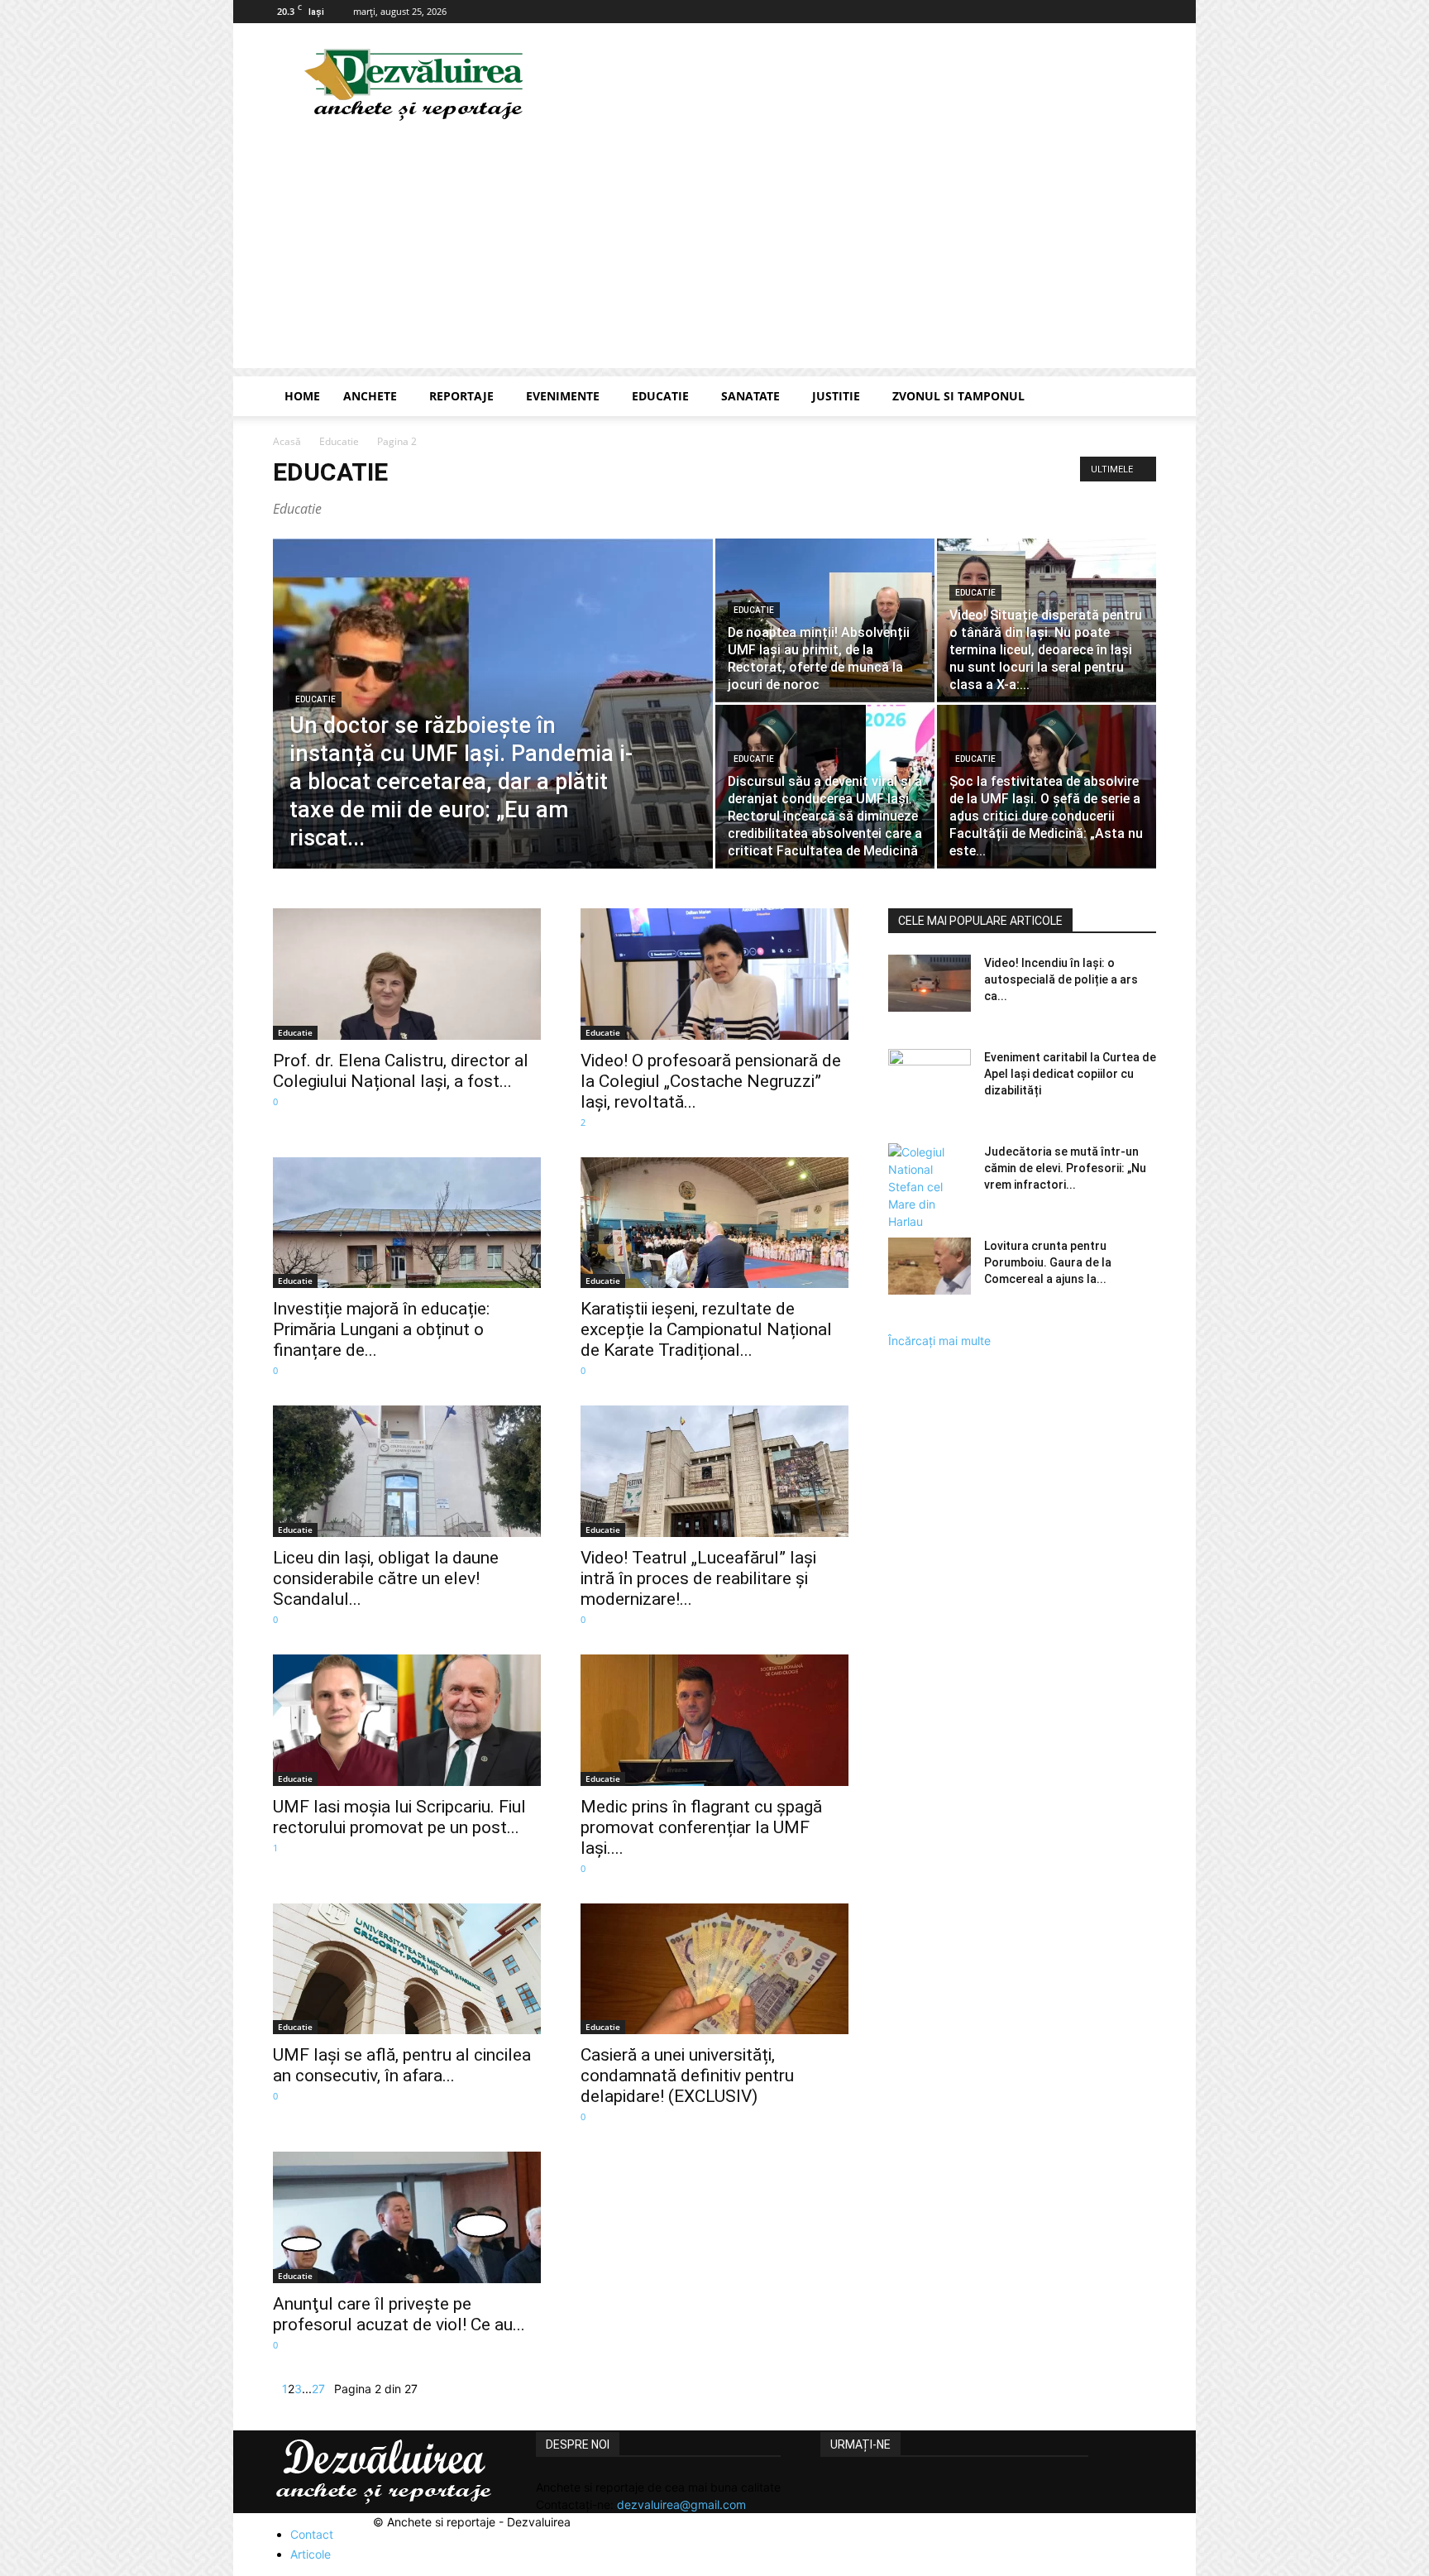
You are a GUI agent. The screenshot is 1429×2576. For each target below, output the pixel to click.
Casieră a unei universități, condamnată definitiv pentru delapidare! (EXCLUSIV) (687, 2076)
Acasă (287, 441)
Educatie (660, 396)
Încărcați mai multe (939, 1341)
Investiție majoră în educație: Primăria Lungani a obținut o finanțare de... (381, 1329)
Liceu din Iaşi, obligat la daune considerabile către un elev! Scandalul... (386, 1578)
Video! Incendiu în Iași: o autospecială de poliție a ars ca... (1061, 979)
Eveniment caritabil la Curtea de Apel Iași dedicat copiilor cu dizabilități (1070, 1074)
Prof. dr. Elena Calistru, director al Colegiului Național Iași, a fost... (401, 1071)
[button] (1136, 397)
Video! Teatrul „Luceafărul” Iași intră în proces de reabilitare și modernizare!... (698, 1578)
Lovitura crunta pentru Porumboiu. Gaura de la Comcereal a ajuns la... (1048, 1262)
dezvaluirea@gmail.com (681, 2504)
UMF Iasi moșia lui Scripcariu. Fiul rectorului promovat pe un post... (399, 1817)
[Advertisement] (714, 252)
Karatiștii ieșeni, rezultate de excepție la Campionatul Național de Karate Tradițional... (706, 1329)
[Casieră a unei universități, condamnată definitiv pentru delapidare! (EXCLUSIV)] (714, 1969)
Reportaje (461, 396)
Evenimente (563, 396)
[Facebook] (1144, 12)
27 (318, 2389)
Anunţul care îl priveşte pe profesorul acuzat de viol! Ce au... (399, 2314)
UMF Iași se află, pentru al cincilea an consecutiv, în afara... (402, 2065)
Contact (312, 2534)
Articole (311, 2554)
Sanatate (750, 396)
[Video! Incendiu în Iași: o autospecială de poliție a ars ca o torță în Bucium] (930, 983)
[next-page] (330, 2389)
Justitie (836, 396)
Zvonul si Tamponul (958, 396)
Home (302, 396)
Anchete (370, 396)
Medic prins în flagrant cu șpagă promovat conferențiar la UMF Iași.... (701, 1827)
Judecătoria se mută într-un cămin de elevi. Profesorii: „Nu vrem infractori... (1065, 1168)
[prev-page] (277, 2389)
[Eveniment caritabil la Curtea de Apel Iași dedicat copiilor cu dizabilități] (930, 1078)
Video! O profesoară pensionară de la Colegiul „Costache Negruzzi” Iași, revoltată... (711, 1081)
